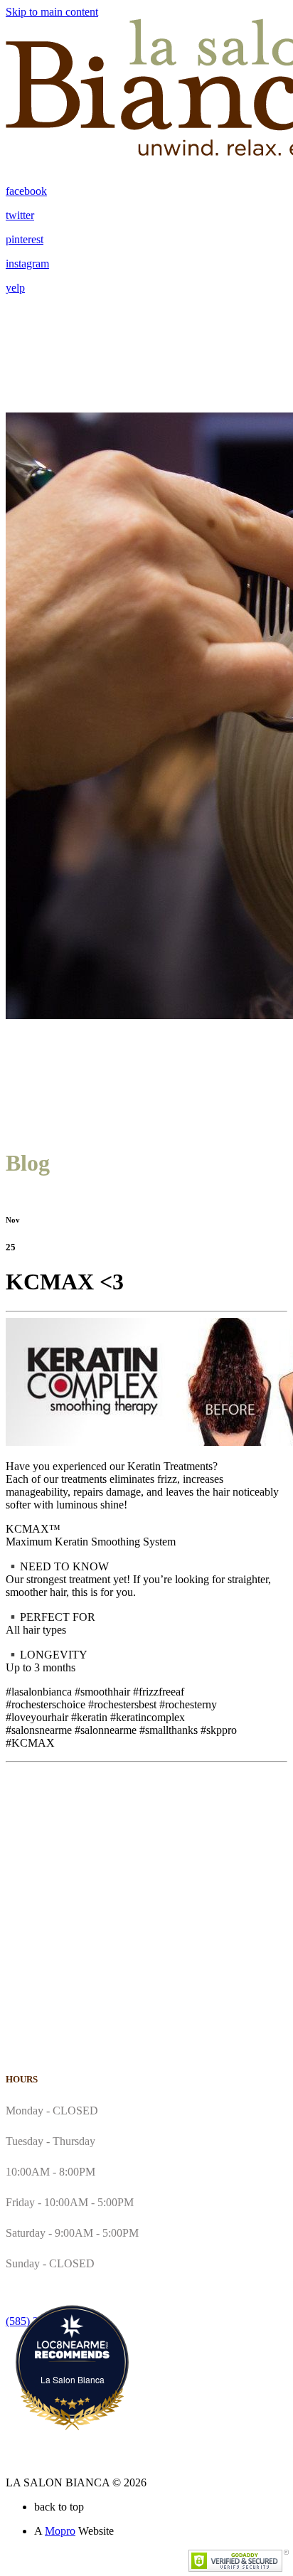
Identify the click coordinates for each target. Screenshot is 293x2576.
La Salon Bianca (73, 2379)
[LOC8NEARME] (72, 2345)
